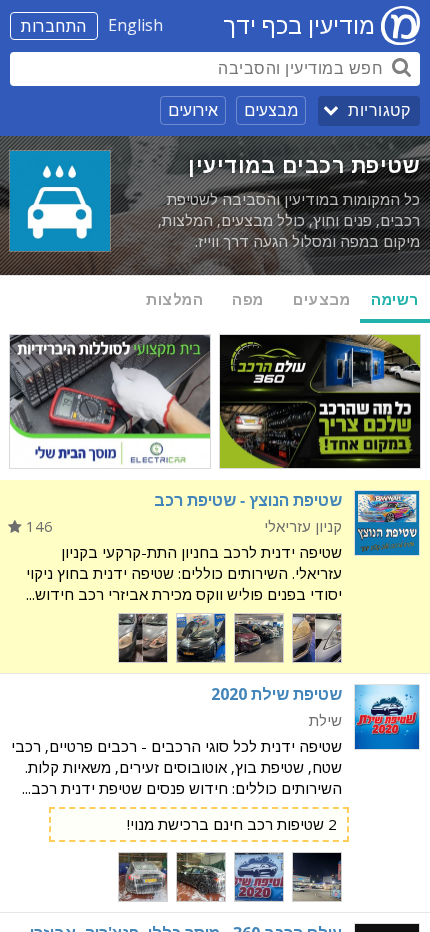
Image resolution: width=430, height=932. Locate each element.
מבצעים (271, 110)
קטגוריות (379, 110)
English (135, 25)
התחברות (54, 26)
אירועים (193, 110)
